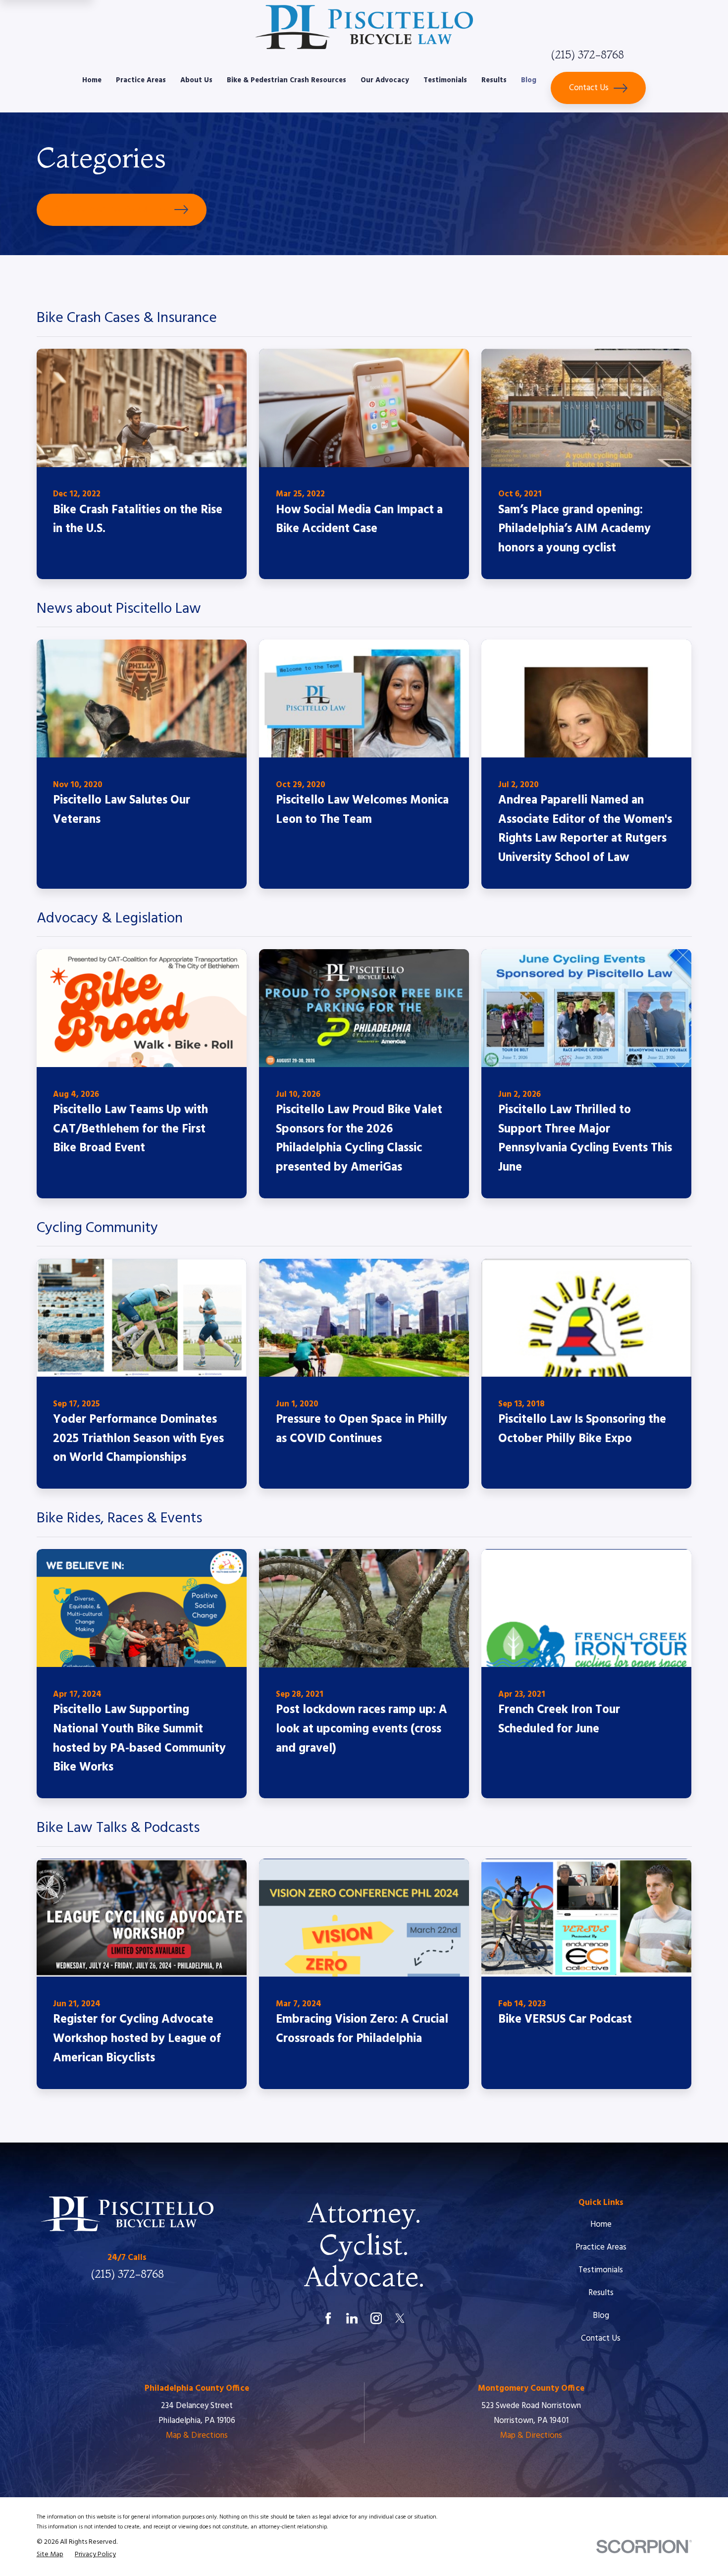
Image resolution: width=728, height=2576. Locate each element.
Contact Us (589, 88)
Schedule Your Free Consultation (112, 209)
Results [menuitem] (494, 80)
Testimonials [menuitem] (445, 80)
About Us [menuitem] (196, 80)
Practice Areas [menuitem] (141, 80)
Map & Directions (197, 2436)
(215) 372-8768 (587, 54)
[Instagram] (376, 2318)
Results (601, 2293)
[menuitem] (50, 2555)
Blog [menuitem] (529, 80)
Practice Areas (601, 2247)
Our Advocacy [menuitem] (385, 80)
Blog (601, 2316)
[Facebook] (328, 2318)
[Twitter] (400, 2318)
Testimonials (601, 2270)
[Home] (364, 27)
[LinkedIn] (352, 2318)
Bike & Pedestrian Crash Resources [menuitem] (286, 80)
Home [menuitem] (92, 80)
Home (601, 2225)
